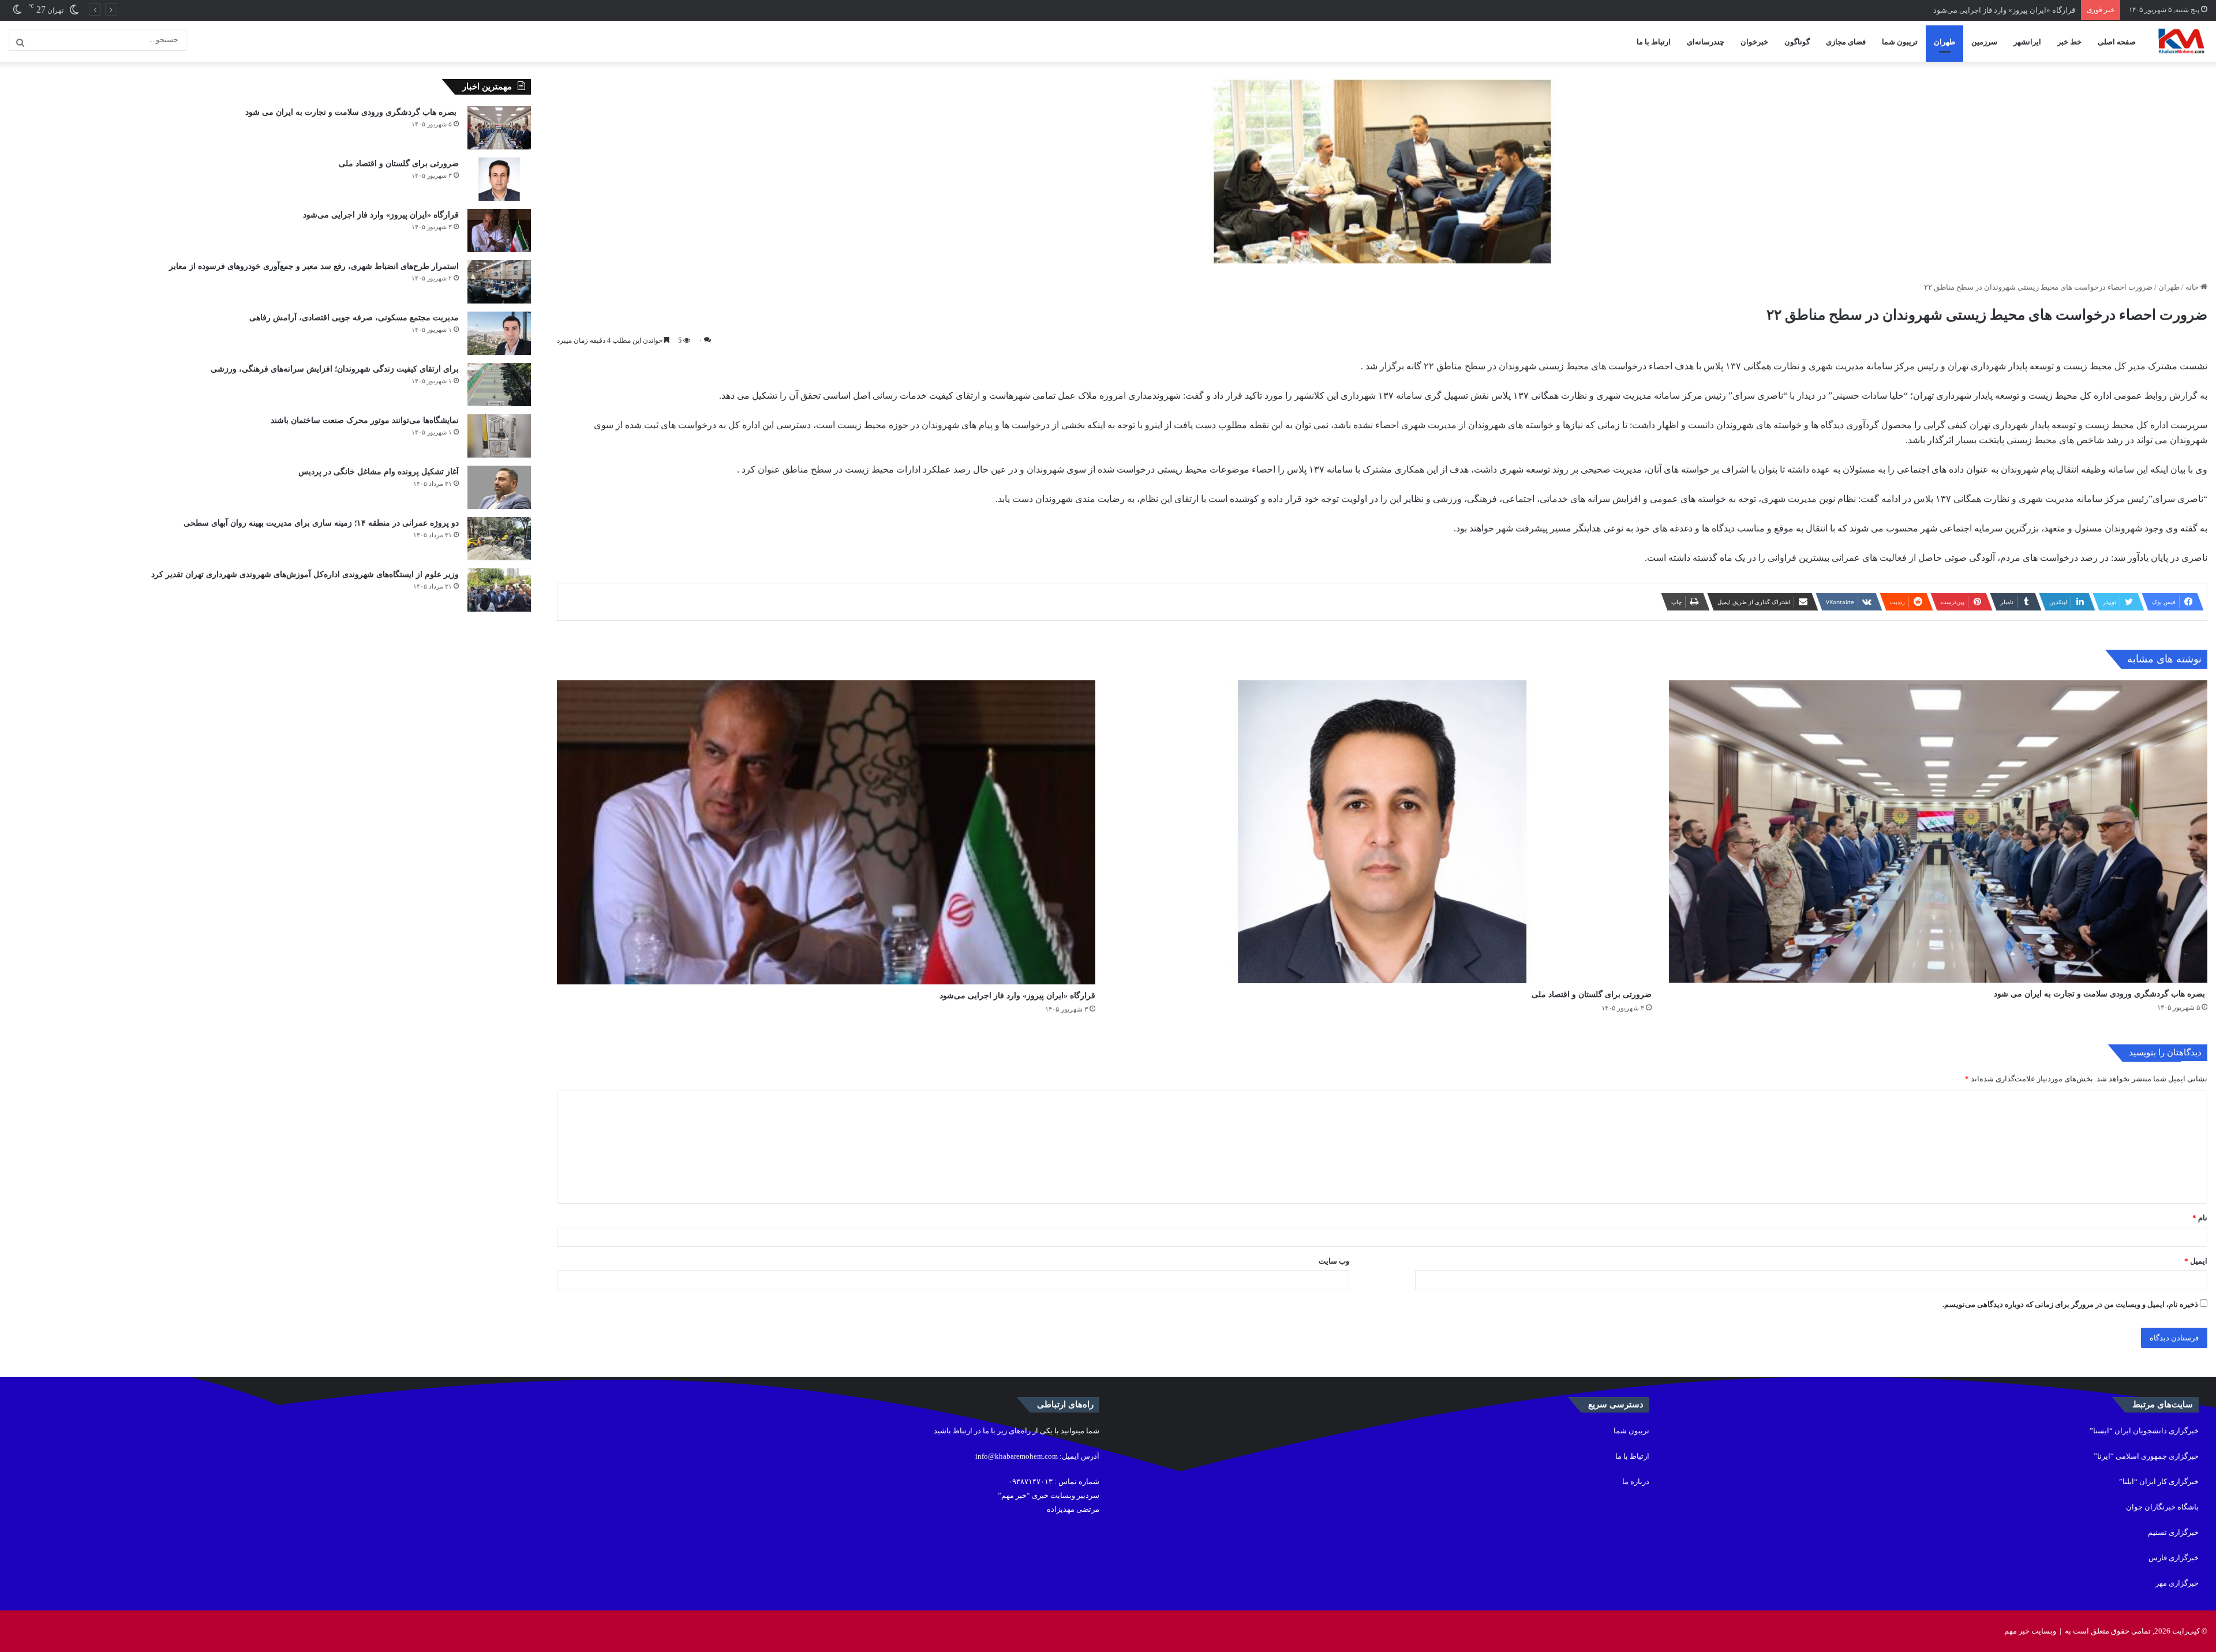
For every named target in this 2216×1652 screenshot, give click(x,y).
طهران (1944, 42)
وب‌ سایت (1334, 1261)
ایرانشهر (2027, 42)
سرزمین (1984, 42)
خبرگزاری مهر (2177, 1583)
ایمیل (2196, 1261)
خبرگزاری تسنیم (2173, 1532)
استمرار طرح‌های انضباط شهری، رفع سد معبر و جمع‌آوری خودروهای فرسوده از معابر (314, 266)
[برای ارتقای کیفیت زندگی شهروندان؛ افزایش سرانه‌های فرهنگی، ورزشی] (499, 385)
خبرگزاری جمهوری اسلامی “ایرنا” (2146, 1456)
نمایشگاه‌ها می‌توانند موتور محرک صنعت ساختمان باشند (365, 420)
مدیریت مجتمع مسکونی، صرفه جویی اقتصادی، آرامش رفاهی (354, 318)
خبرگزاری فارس (2174, 1558)
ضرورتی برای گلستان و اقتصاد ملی (1592, 994)
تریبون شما (1900, 42)
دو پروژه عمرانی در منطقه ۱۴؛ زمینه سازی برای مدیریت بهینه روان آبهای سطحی (321, 523)
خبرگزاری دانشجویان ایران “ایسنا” (2144, 1431)
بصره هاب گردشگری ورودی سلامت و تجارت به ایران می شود (2101, 994)
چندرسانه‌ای (1706, 42)
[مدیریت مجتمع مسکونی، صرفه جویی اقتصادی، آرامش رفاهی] (499, 333)
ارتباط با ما (1654, 42)
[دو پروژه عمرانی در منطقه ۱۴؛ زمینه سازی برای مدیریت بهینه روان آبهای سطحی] (499, 539)
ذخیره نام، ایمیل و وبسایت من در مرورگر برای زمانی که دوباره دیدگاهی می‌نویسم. (2070, 1304)
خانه (2193, 287)
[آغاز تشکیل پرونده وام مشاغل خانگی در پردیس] (499, 487)
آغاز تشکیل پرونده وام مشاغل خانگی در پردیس (379, 472)
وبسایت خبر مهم (2030, 1631)
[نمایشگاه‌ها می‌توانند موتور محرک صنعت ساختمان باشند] (499, 436)
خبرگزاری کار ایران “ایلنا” (2159, 1481)
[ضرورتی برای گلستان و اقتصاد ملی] (1382, 832)
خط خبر (2069, 42)
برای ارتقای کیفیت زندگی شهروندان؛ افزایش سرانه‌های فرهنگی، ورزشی (335, 369)
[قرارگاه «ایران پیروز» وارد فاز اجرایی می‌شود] (826, 832)
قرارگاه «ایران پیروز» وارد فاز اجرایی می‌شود (1017, 996)
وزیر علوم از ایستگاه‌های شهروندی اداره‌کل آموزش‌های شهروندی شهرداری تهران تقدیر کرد (305, 574)
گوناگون (1797, 42)
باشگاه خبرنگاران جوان (2162, 1507)
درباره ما (1636, 1481)
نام (2200, 1218)
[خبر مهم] (2181, 42)
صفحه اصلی (2117, 42)
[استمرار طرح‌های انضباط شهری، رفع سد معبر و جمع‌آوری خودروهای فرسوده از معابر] (499, 282)
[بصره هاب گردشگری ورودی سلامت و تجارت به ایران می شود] (1938, 831)
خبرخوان (1754, 42)
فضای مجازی (1846, 42)
